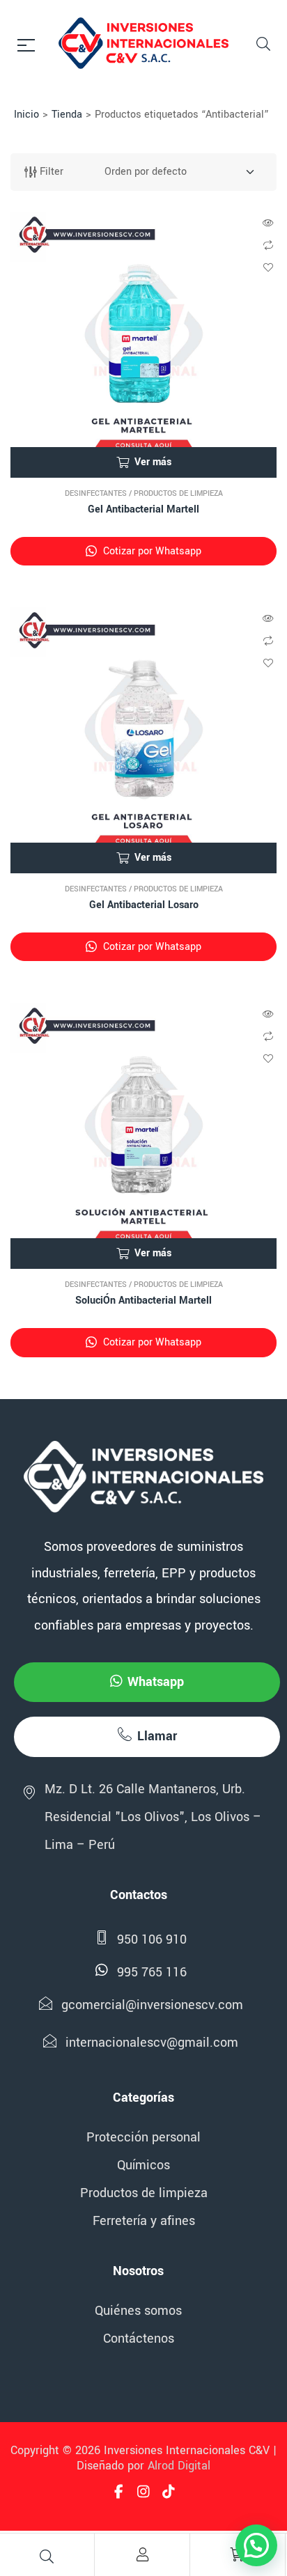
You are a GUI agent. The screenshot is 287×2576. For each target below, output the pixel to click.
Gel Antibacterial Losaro (144, 905)
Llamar (157, 1736)
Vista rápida (268, 223)
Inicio (26, 115)
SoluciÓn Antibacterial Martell (143, 1301)
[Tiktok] (169, 2492)
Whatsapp (156, 1682)
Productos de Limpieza (178, 493)
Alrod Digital (179, 2466)
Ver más (153, 462)
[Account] (142, 2554)
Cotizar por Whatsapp (151, 551)
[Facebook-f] (118, 2492)
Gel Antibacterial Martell (143, 509)
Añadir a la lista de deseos (268, 267)
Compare (268, 245)
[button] (256, 2545)
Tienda (67, 115)
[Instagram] (143, 2492)
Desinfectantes (96, 493)
